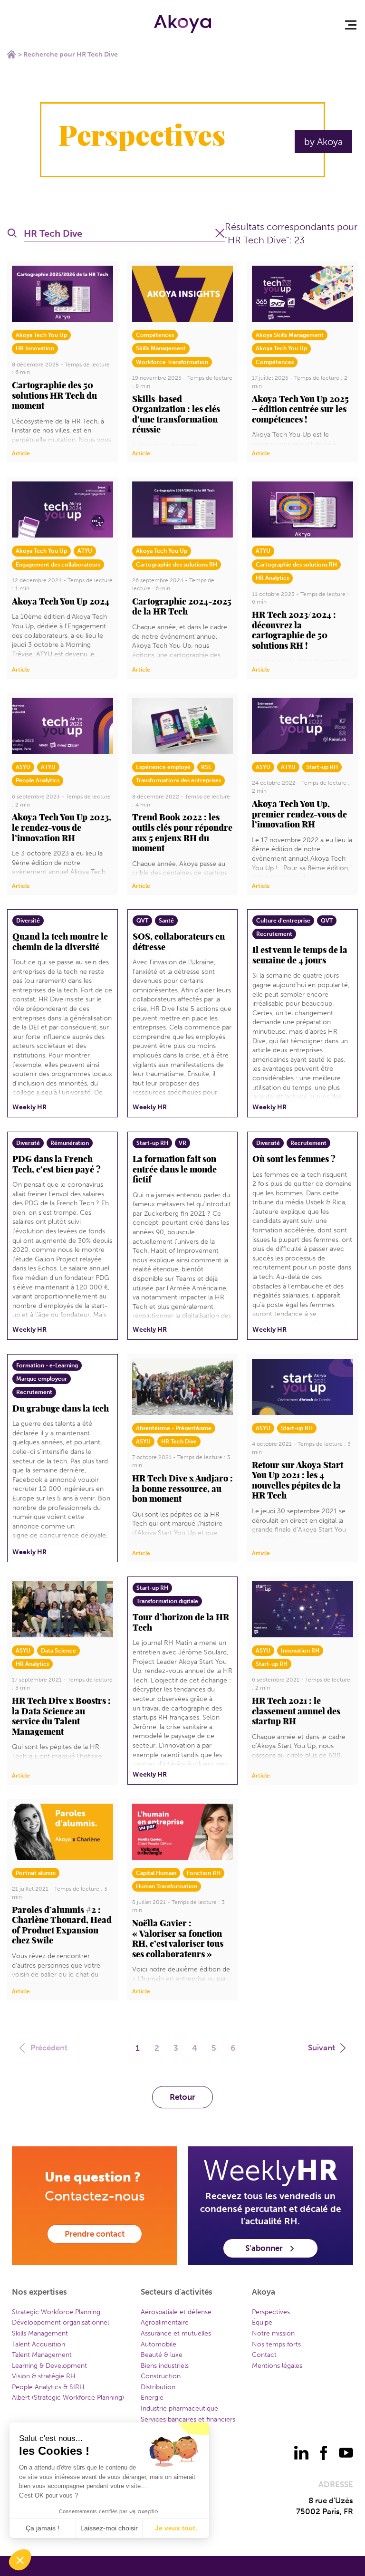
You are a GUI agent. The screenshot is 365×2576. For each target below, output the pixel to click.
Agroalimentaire (165, 2322)
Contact (264, 2355)
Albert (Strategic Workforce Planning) (68, 2398)
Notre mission (273, 2333)
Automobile (158, 2344)
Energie (152, 2398)
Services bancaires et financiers (188, 2419)
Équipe (262, 2322)
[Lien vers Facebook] (324, 2453)
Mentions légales (277, 2366)
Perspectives (271, 2312)
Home (11, 54)
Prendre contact (95, 2234)
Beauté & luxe (162, 2355)
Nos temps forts (276, 2344)
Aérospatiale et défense (176, 2312)
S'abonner (264, 2248)
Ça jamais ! (43, 2528)
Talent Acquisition (38, 2344)
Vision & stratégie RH (44, 2376)
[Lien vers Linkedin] (301, 2453)
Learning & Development (49, 2366)
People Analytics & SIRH (48, 2387)
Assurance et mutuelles (176, 2333)
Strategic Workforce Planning (56, 2312)
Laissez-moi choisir (109, 2528)
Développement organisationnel (60, 2322)
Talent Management (42, 2355)
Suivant (322, 2047)
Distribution (158, 2387)
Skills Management (40, 2333)
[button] (20, 2560)
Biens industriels (165, 2366)
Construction (161, 2376)
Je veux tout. (176, 2528)
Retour (182, 2097)
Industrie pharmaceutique (179, 2408)
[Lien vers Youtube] (346, 2453)
